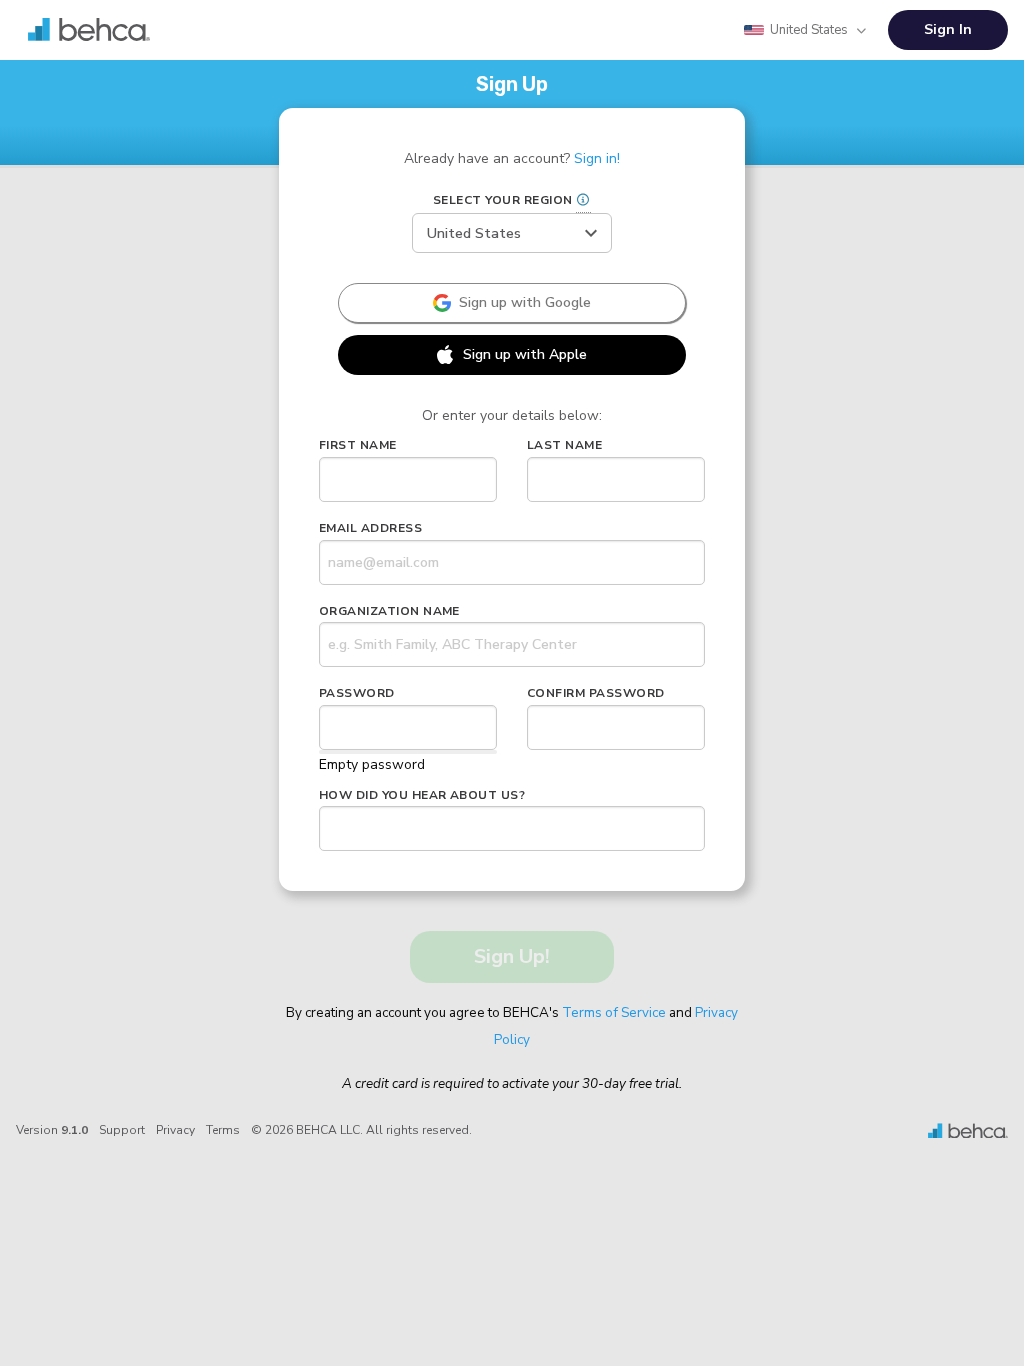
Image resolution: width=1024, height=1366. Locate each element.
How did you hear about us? (422, 795)
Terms (223, 1130)
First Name (358, 445)
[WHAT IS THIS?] (583, 201)
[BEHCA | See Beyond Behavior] (89, 30)
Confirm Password (596, 693)
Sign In (948, 29)
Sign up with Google (525, 302)
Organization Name (389, 611)
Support (122, 1130)
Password (357, 693)
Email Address (370, 528)
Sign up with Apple (525, 354)
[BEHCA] (968, 1130)
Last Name (564, 445)
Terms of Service (614, 1012)
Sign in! (597, 158)
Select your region (552, 200)
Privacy (175, 1130)
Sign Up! (512, 956)
